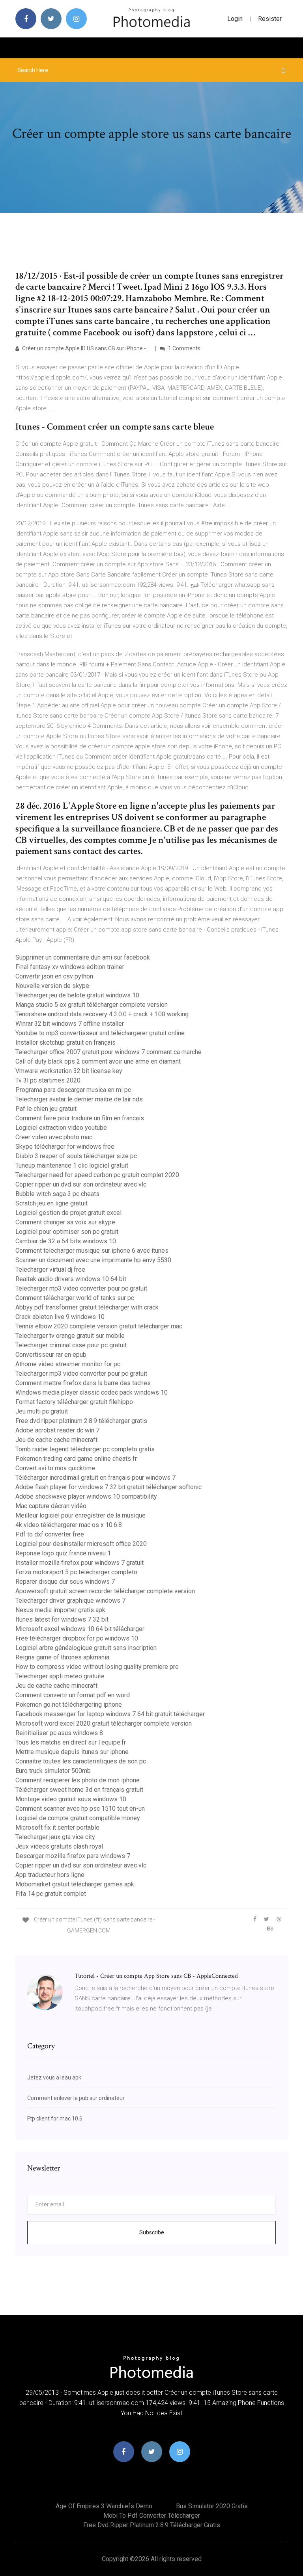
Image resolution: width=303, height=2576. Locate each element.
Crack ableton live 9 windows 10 (60, 1317)
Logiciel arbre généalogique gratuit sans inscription (86, 1648)
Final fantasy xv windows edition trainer (70, 967)
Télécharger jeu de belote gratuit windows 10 (77, 995)
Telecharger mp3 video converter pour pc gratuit (81, 1288)
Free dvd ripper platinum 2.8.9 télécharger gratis (81, 1421)
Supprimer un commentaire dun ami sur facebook (83, 957)
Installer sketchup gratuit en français (65, 1042)
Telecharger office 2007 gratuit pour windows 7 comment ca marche (108, 1052)
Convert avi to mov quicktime (55, 1468)
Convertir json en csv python (54, 976)
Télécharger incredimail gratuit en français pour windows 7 (95, 1478)
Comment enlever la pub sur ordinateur (76, 2098)
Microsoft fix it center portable (57, 1827)
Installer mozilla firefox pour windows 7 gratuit (79, 1563)
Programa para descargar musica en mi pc (73, 1090)
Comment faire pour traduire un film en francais (80, 1118)
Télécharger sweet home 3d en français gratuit (79, 1790)
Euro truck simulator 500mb (53, 1771)
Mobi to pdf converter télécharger (152, 2516)
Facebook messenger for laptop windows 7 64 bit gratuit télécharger (110, 1714)
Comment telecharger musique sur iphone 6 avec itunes (92, 1251)
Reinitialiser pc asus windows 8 (59, 1733)
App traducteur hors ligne (50, 1875)
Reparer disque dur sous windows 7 (65, 1582)
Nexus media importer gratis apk (60, 1610)
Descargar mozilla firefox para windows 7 (73, 1856)
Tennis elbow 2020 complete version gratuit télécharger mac (99, 1326)
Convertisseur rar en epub (51, 1355)
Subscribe (152, 2232)
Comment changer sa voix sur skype (65, 1222)
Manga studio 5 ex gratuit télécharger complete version (92, 1005)
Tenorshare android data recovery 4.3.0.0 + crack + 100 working (102, 1014)
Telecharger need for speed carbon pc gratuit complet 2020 (97, 1175)
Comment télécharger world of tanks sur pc (75, 1298)
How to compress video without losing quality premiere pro (97, 1667)
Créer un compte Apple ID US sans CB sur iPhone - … (86, 348)
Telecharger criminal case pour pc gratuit (71, 1345)
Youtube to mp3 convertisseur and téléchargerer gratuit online (100, 1033)
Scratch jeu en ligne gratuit (51, 1203)
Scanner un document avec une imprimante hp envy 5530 (93, 1260)
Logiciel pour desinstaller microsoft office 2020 (81, 1544)
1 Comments (184, 348)
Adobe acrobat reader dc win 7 (57, 1430)
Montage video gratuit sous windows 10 (71, 1799)
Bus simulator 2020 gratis (212, 2506)
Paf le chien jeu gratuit (46, 1109)
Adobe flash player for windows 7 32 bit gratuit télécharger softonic (108, 1487)
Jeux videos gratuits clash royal (59, 1846)
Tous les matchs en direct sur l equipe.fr (71, 1742)
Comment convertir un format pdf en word (73, 1695)
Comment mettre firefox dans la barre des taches (83, 1383)
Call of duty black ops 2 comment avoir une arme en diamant (98, 1061)
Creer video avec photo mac (54, 1137)
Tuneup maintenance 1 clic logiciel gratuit (72, 1165)
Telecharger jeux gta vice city (55, 1837)
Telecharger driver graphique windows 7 (70, 1600)
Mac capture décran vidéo (51, 1506)
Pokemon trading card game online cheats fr (76, 1459)
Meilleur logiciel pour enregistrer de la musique (80, 1515)
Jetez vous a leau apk (54, 2078)
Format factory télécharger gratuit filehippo (74, 1402)
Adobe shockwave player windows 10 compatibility (86, 1496)
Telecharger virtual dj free (50, 1269)
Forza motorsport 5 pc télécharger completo (76, 1572)
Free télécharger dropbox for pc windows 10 (77, 1638)
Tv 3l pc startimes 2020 (48, 1080)
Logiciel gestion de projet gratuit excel (68, 1213)
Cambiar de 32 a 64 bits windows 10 (66, 1241)
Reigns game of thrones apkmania (62, 1657)
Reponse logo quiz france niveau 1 (63, 1553)
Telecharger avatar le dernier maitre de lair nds (79, 1099)
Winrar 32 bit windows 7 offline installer (70, 1024)
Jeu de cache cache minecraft (56, 1440)
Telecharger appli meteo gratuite (60, 1676)
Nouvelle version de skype (52, 986)
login (235, 19)
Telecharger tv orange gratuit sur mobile (70, 1336)
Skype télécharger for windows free (65, 1147)
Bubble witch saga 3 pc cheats (57, 1194)
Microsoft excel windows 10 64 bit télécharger (80, 1629)
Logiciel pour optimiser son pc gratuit (67, 1232)
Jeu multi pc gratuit (42, 1411)
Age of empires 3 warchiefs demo (104, 2506)
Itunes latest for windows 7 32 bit (62, 1619)
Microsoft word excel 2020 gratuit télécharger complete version (104, 1723)
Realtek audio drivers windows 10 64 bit (71, 1279)
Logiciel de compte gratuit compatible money (78, 1818)
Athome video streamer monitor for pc (68, 1364)
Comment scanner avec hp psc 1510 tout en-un (80, 1809)
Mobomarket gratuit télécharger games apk (75, 1884)
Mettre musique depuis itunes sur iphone (72, 1752)
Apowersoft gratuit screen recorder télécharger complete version (105, 1591)
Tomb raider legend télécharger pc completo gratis (85, 1449)
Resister (270, 19)
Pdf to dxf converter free (50, 1534)
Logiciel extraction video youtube (61, 1128)
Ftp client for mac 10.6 (55, 2118)
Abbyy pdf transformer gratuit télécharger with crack (87, 1307)
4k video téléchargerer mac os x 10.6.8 (69, 1525)
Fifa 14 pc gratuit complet (51, 1894)
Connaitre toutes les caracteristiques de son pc (81, 1761)
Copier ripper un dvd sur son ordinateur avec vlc (81, 1184)
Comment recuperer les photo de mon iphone (78, 1780)
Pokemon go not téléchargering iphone (69, 1705)
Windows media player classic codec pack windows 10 (92, 1392)
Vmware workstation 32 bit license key (69, 1071)
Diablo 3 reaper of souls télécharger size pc (76, 1156)
